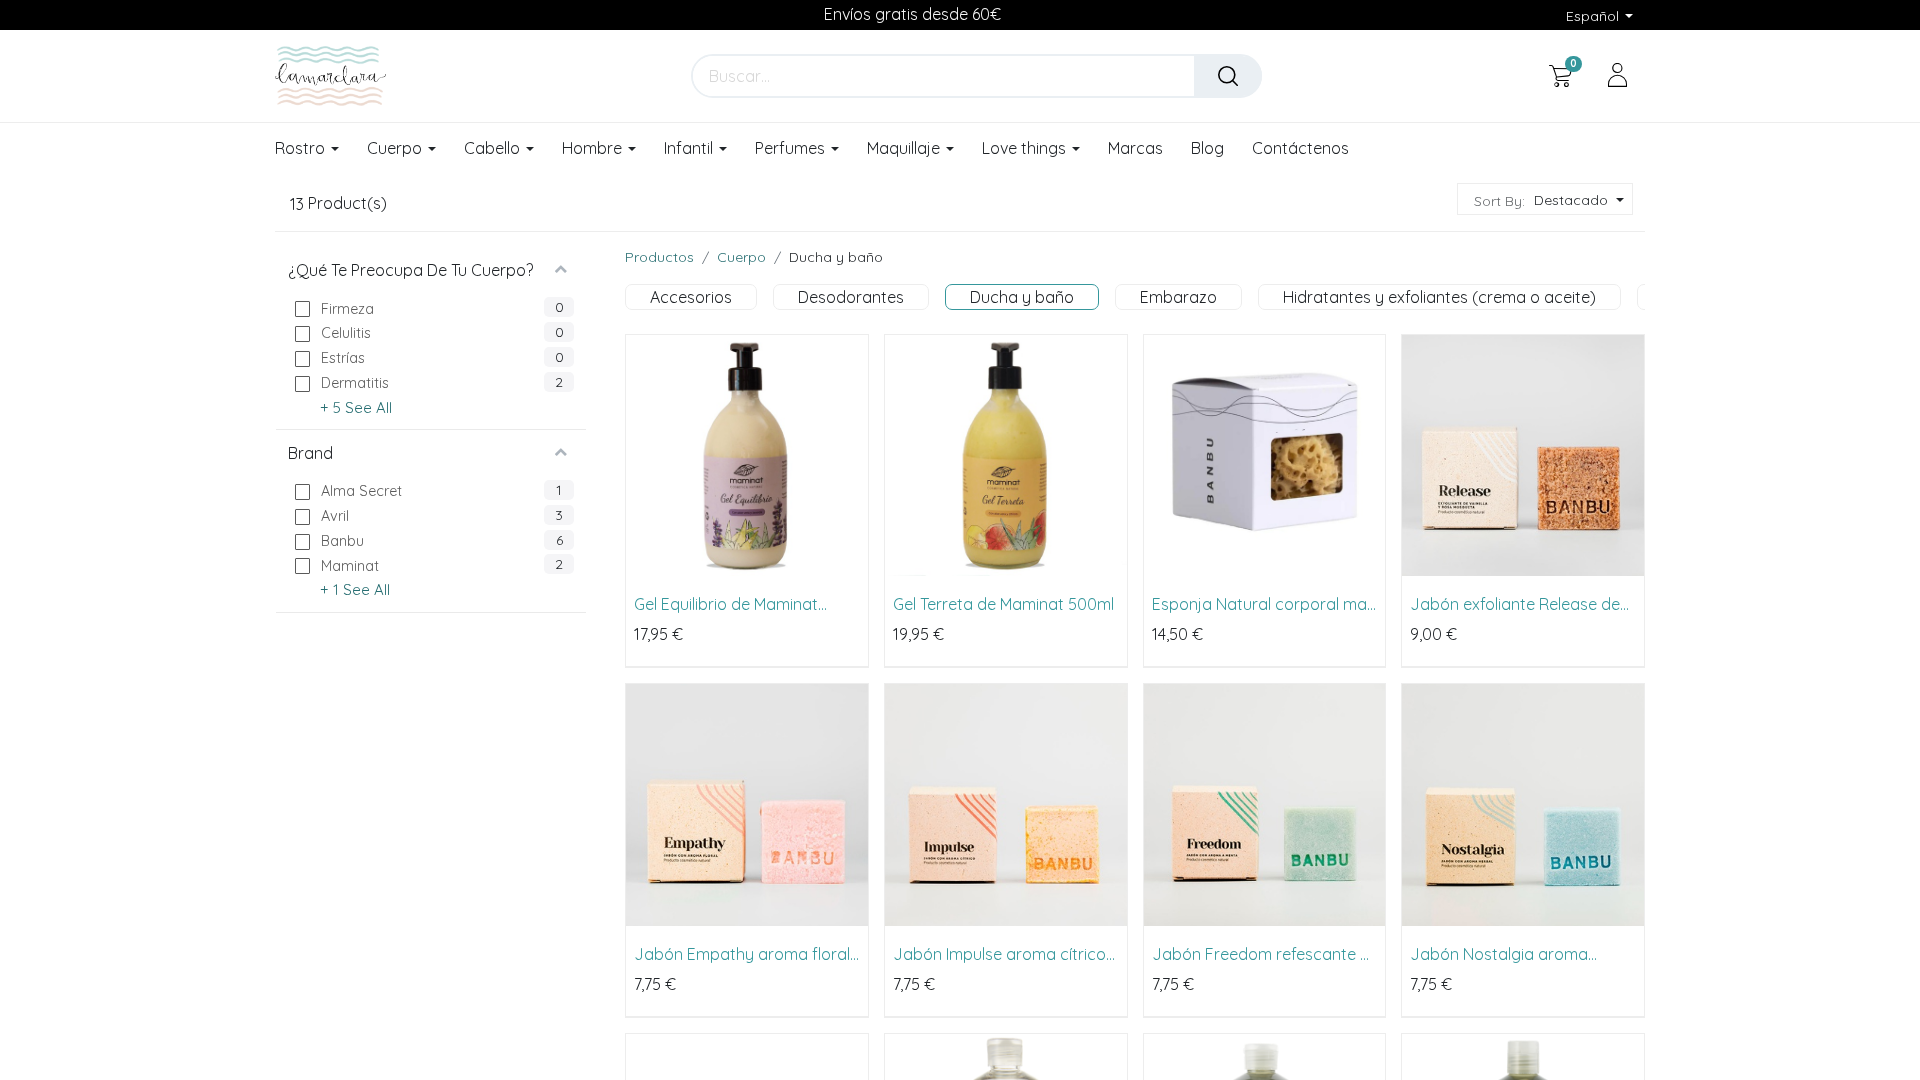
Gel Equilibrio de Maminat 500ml (726, 604)
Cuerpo (741, 257)
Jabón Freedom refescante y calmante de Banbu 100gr (1260, 954)
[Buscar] (1228, 76)
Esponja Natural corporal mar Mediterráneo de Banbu (1262, 604)
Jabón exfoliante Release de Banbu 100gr (1515, 604)
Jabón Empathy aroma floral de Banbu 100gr (742, 954)
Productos (659, 257)
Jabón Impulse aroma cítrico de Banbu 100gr (999, 954)
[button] (1576, 200)
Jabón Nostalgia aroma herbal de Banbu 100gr (1499, 954)
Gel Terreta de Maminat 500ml (1003, 604)
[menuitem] (1135, 149)
